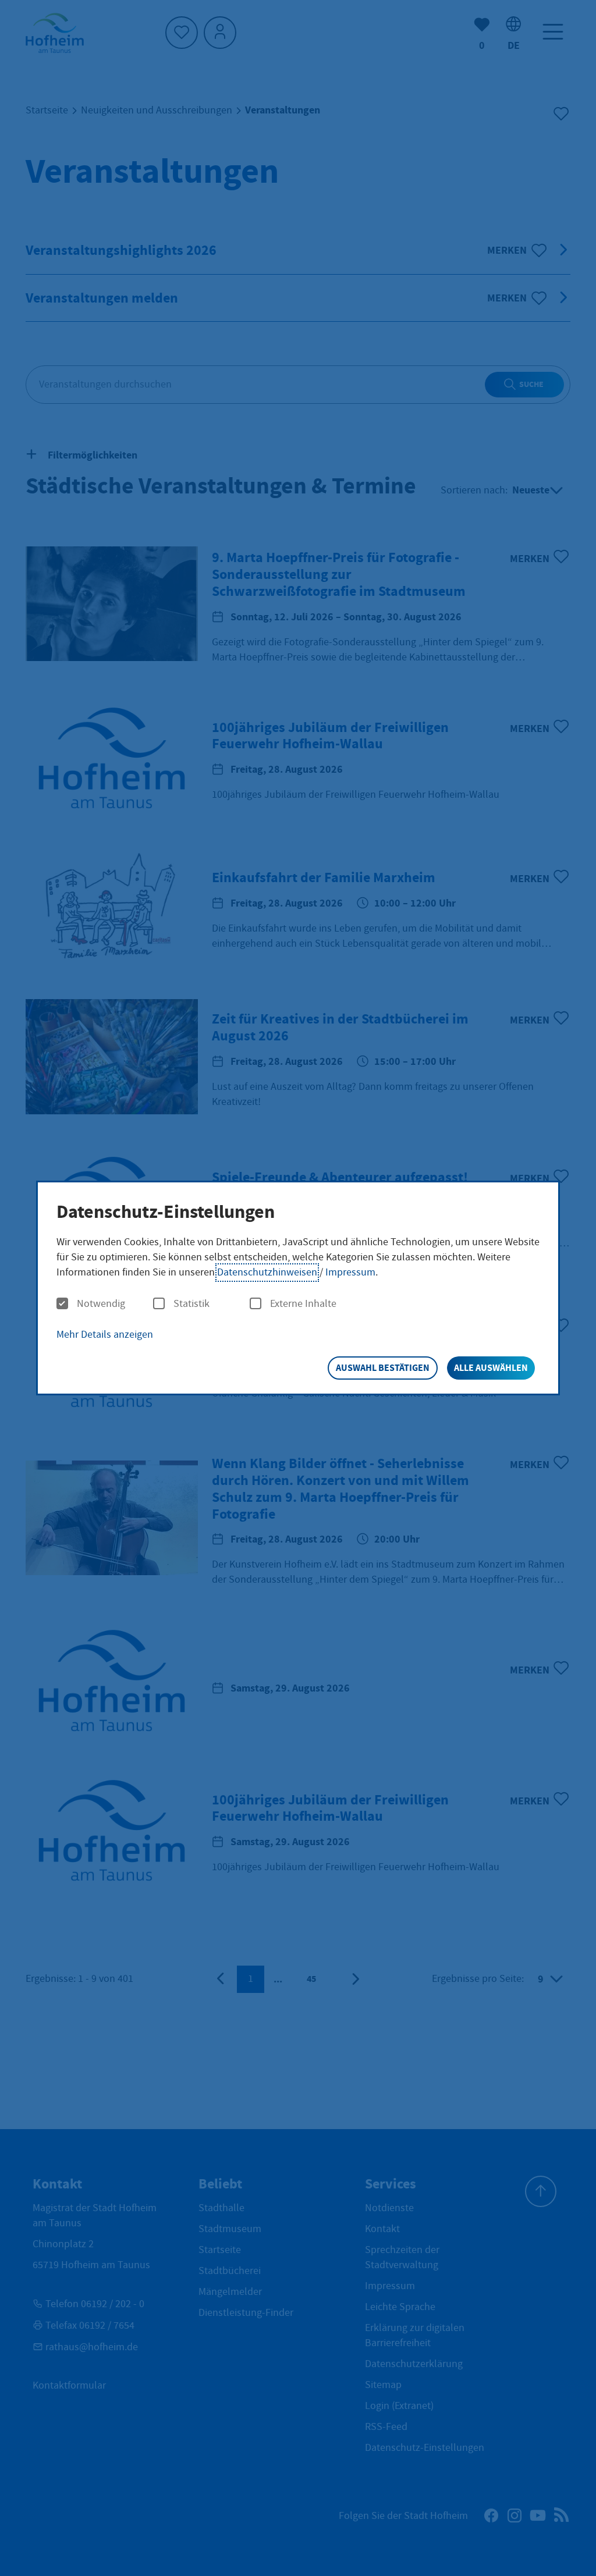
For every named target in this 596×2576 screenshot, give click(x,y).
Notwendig (101, 1304)
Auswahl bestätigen (383, 1368)
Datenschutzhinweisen (267, 1272)
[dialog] (298, 1288)
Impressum (350, 1272)
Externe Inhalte (303, 1304)
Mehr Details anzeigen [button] (105, 1335)
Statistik (191, 1304)
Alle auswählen (491, 1368)
